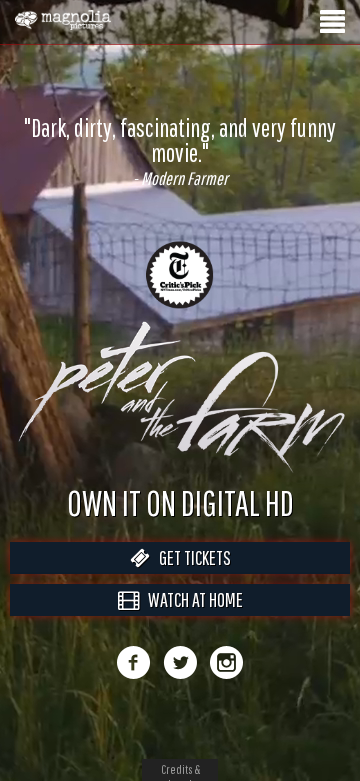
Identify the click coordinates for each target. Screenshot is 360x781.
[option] (180, 139)
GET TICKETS (190, 578)
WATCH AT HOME (191, 620)
